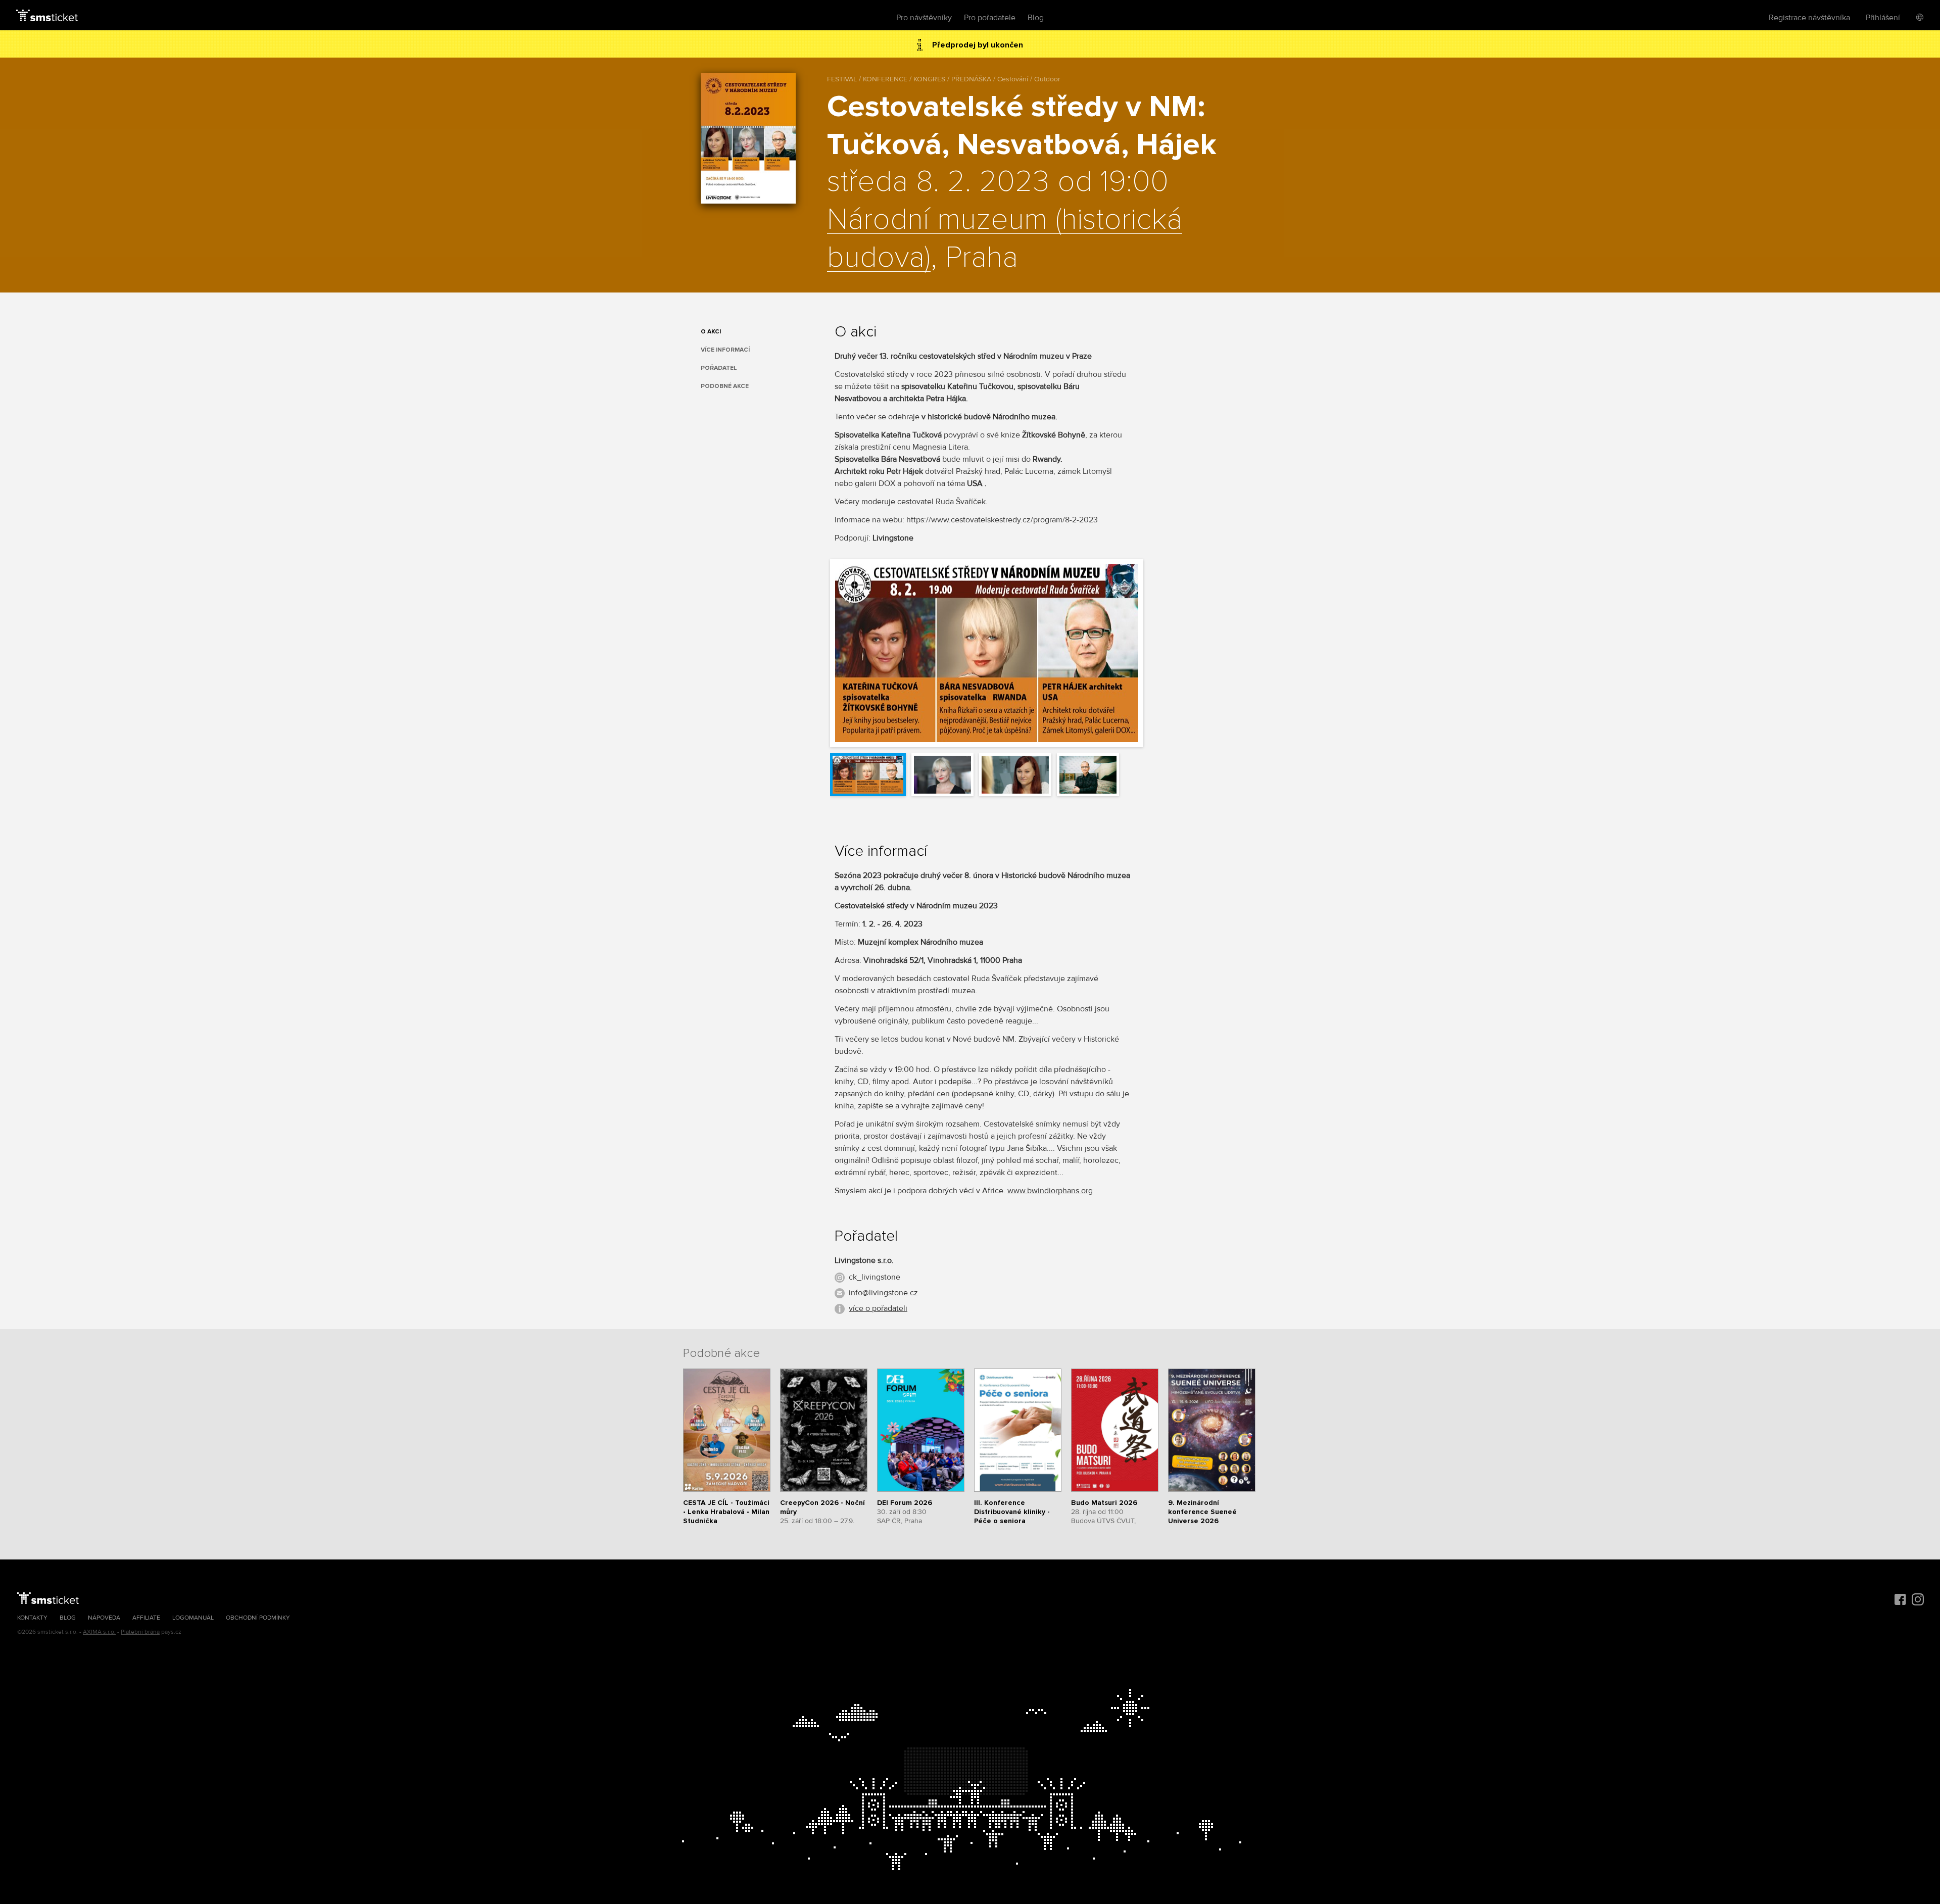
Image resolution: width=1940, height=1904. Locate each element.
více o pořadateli (878, 1308)
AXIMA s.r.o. (99, 1632)
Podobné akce (725, 386)
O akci (711, 332)
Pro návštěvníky (924, 18)
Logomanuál (193, 1618)
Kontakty (32, 1618)
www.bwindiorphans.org (1050, 1191)
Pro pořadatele (990, 18)
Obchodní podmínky (258, 1618)
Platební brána (140, 1632)
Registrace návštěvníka (1809, 18)
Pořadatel (719, 368)
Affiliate (146, 1618)
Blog (1036, 18)
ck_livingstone (875, 1277)
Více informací (725, 350)
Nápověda (104, 1618)
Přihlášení (1883, 18)
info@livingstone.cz (883, 1293)
